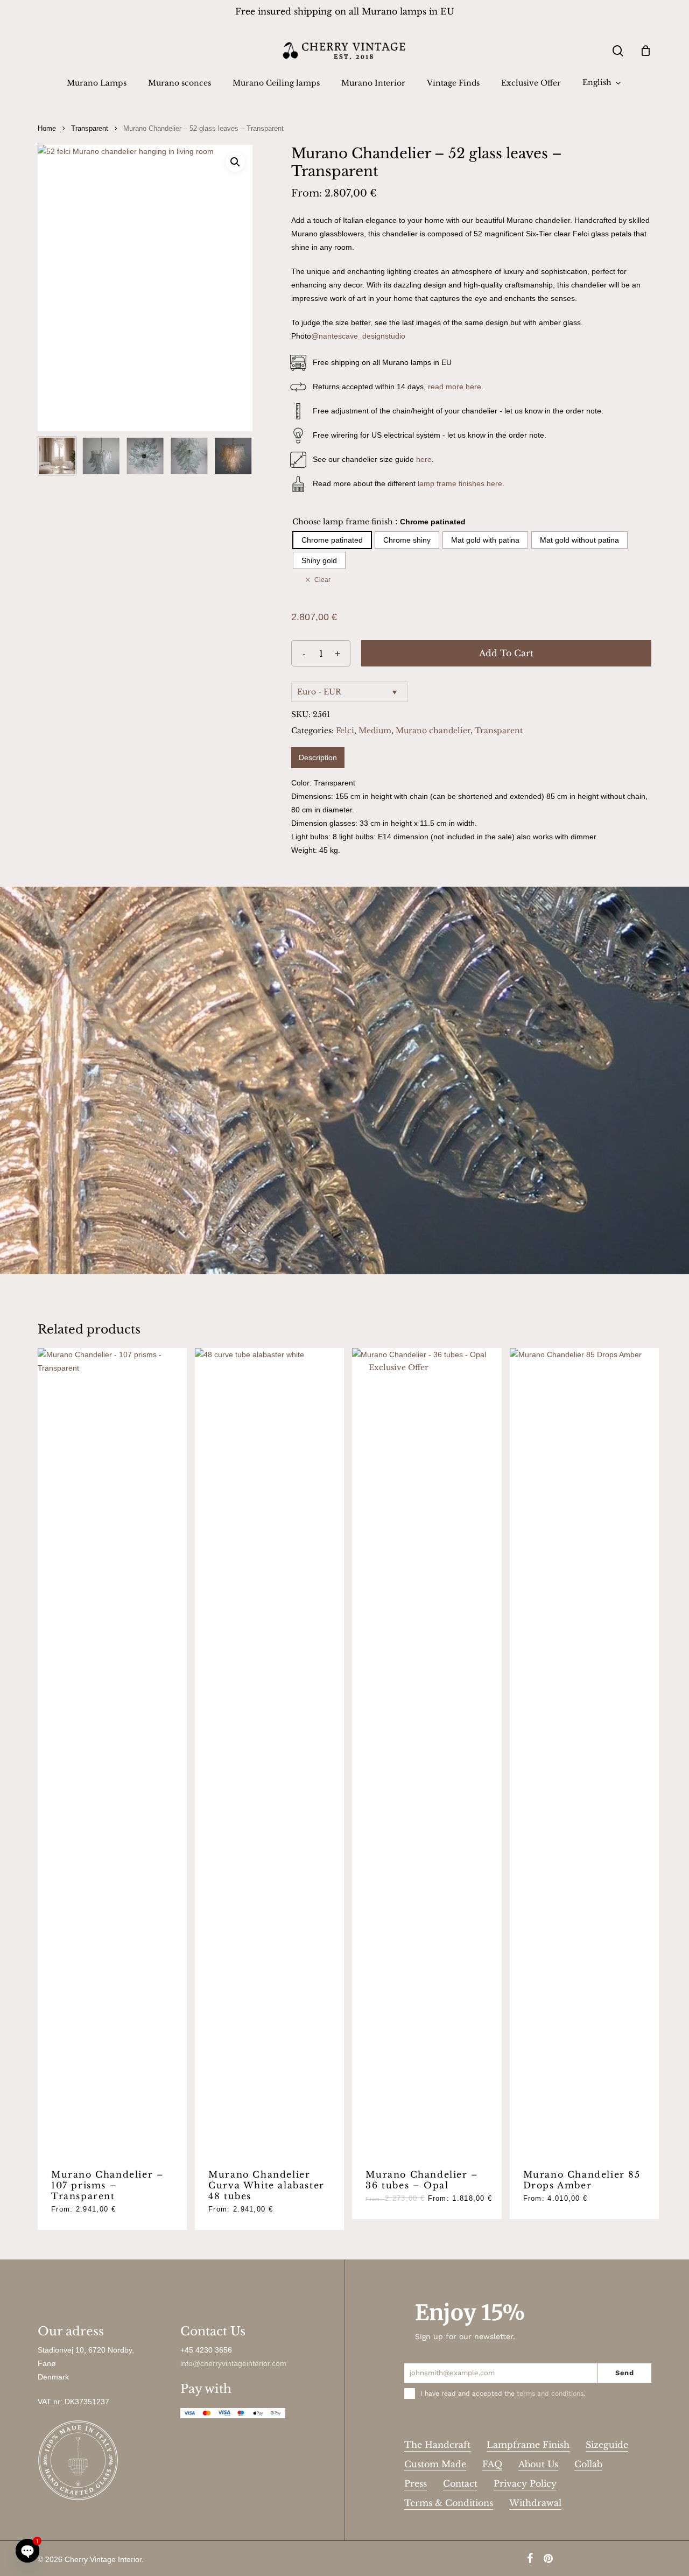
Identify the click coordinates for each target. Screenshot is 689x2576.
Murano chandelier (433, 731)
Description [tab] (318, 757)
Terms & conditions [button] (449, 2503)
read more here (455, 387)
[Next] (235, 456)
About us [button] (538, 2464)
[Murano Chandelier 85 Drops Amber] (584, 1752)
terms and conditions (550, 2393)
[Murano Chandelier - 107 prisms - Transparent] (112, 1752)
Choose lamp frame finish (343, 522)
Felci (345, 731)
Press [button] (416, 2483)
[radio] (332, 540)
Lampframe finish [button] (528, 2445)
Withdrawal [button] (535, 2503)
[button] (235, 162)
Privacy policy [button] (525, 2483)
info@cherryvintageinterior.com (233, 2363)
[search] (618, 51)
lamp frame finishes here (460, 483)
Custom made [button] (435, 2464)
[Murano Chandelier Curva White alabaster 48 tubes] (269, 1752)
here (424, 459)
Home (47, 128)
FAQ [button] (492, 2464)
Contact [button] (460, 2483)
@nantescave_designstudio (358, 336)
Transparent (90, 128)
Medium (375, 731)
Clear (322, 580)
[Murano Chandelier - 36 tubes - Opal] (427, 1752)
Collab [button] (588, 2464)
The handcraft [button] (437, 2445)
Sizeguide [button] (607, 2445)
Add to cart (506, 653)
